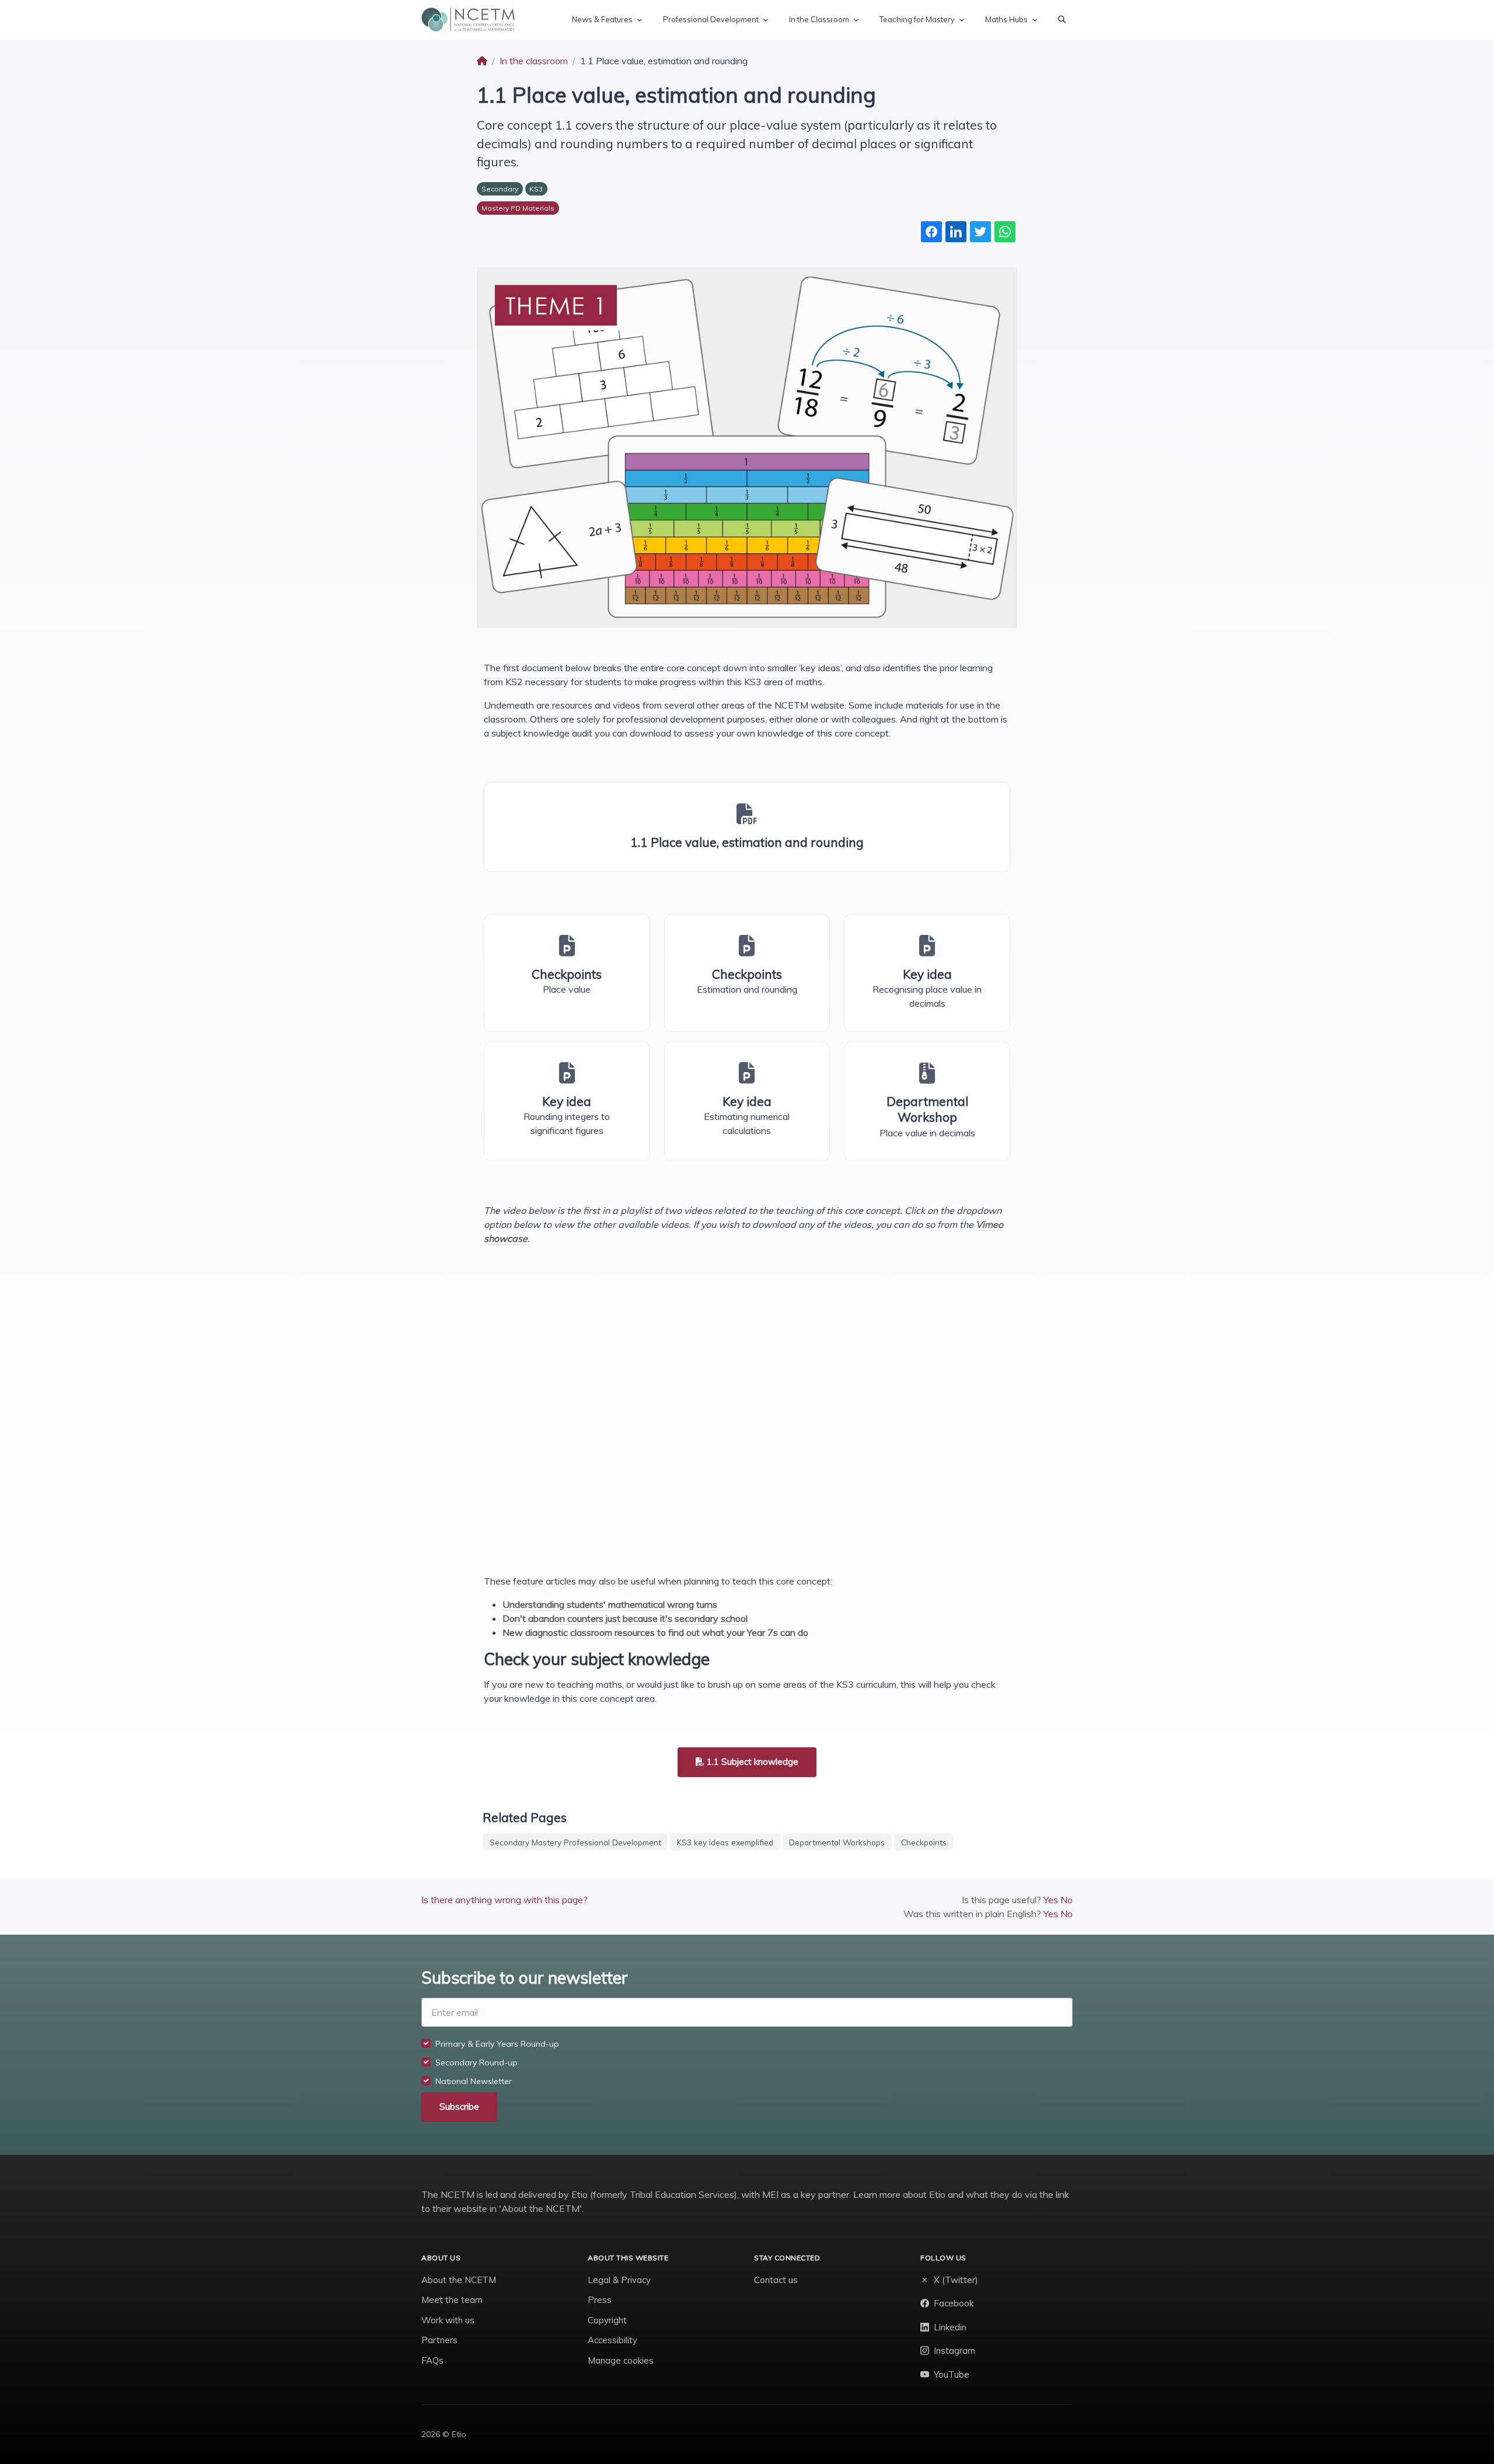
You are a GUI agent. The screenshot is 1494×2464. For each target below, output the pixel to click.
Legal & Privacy (619, 2280)
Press (600, 2300)
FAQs (432, 2360)
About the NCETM (459, 2280)
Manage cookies (621, 2360)
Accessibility (612, 2340)
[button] (1062, 20)
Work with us (448, 2320)
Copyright (607, 2320)
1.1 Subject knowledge (751, 1762)
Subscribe (459, 2107)
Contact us (776, 2280)
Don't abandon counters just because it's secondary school (625, 1618)
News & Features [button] (602, 19)
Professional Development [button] (711, 19)
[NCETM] (468, 20)
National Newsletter (474, 2081)
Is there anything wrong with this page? (505, 1900)
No (1067, 1900)
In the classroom (534, 61)
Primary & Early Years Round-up (497, 2044)
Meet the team (452, 2300)
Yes (1051, 1900)
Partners (439, 2340)
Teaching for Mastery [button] (917, 19)
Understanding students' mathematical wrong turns (610, 1604)
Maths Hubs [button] (1006, 19)
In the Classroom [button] (819, 19)
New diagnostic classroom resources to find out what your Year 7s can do (655, 1632)
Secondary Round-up (477, 2062)
